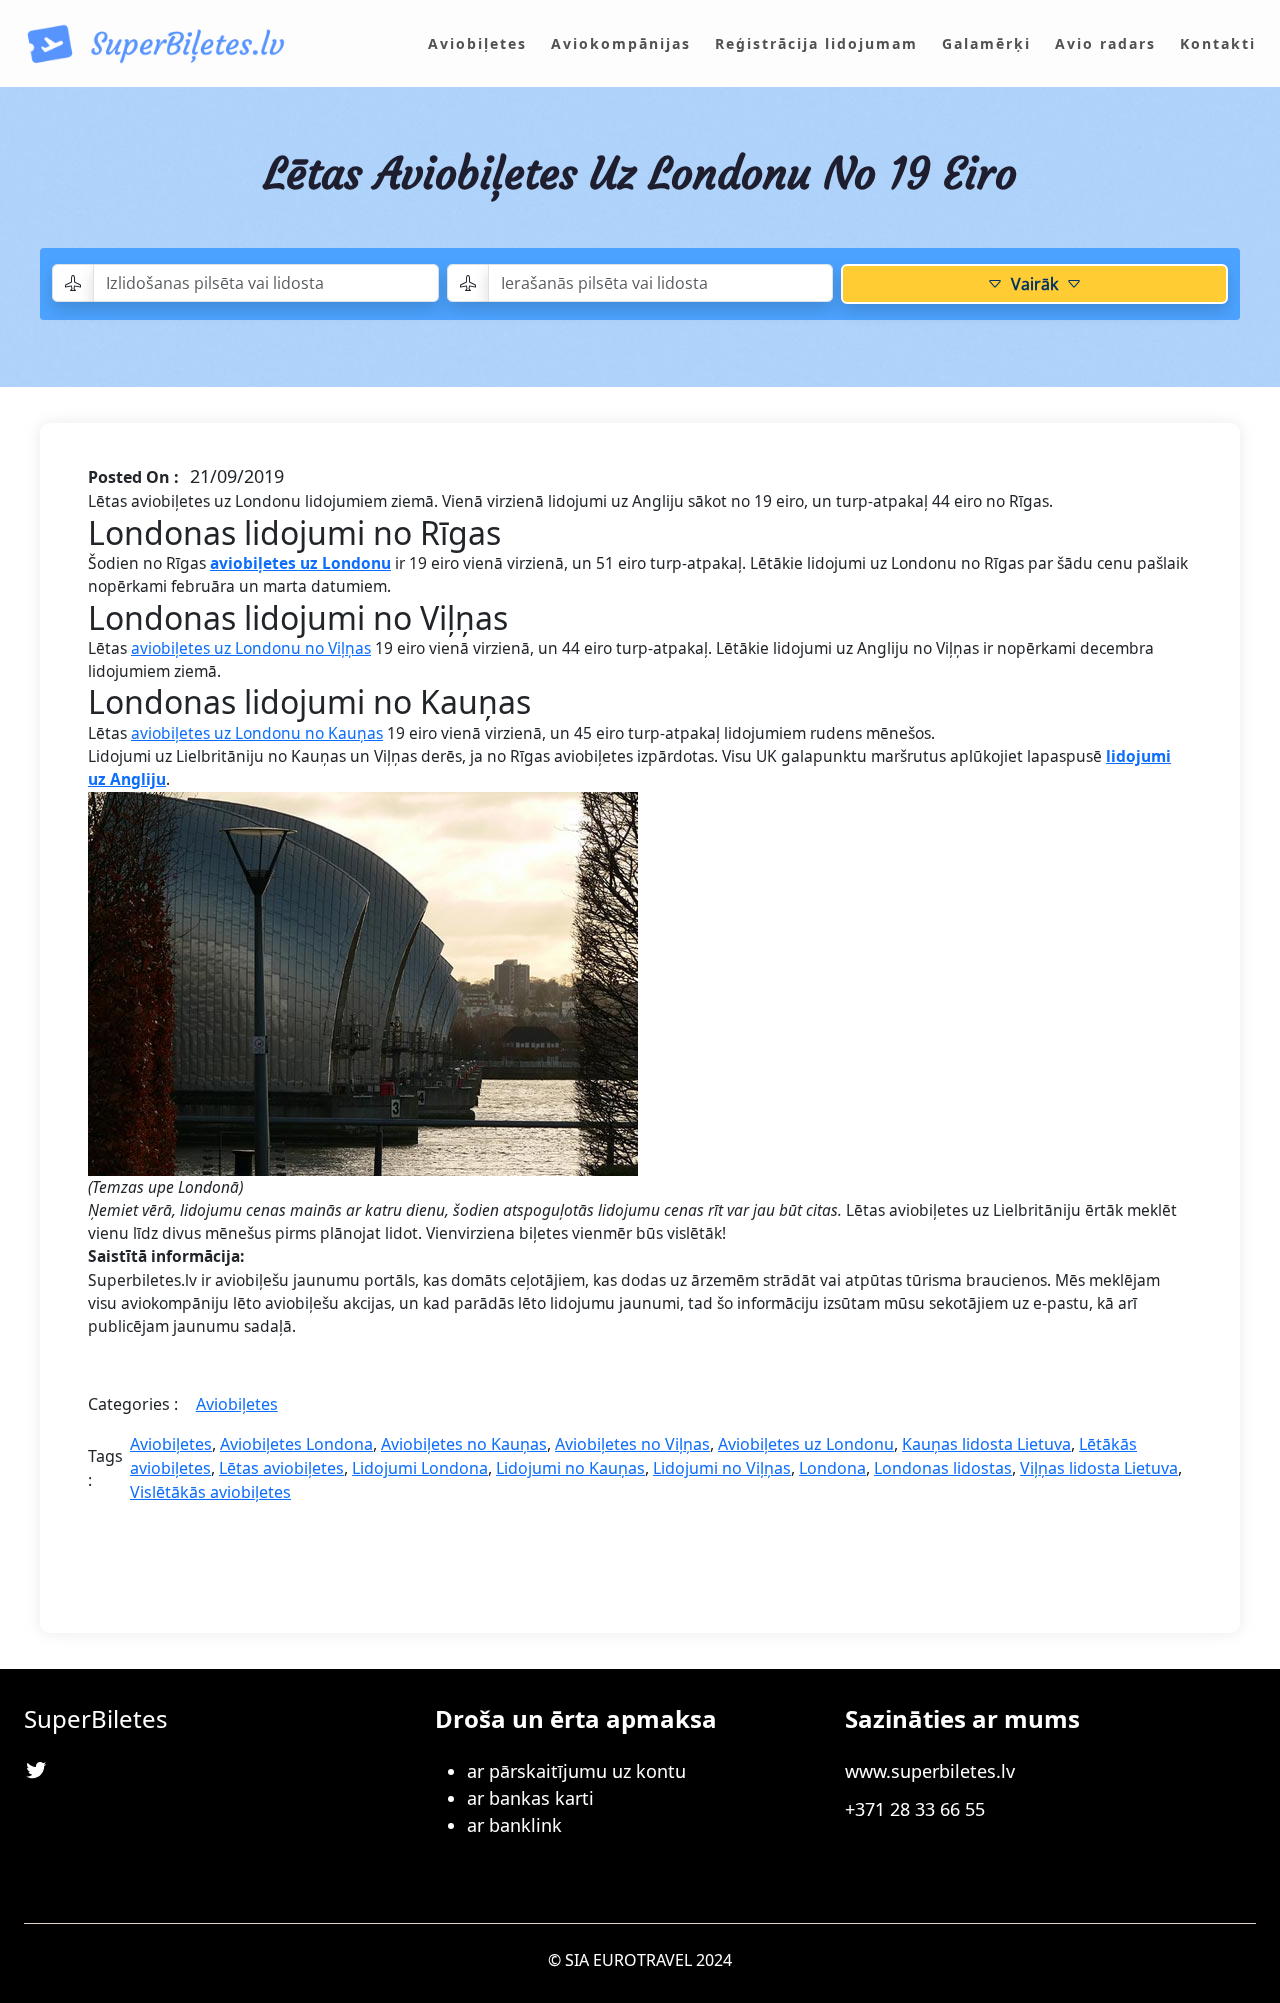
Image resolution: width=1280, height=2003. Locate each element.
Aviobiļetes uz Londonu (806, 1444)
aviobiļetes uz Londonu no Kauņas (257, 733)
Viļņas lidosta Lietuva (1099, 1468)
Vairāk (1034, 284)
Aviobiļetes (237, 1404)
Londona (832, 1468)
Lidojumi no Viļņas (722, 1468)
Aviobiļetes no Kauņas (464, 1444)
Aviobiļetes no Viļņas (632, 1444)
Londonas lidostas (943, 1468)
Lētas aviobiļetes (281, 1468)
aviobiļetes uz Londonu (300, 563)
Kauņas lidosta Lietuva (986, 1444)
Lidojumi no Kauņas (570, 1468)
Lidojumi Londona (420, 1468)
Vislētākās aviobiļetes (210, 1492)
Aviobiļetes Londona (296, 1444)
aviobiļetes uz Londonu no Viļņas (251, 648)
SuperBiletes (96, 1718)
